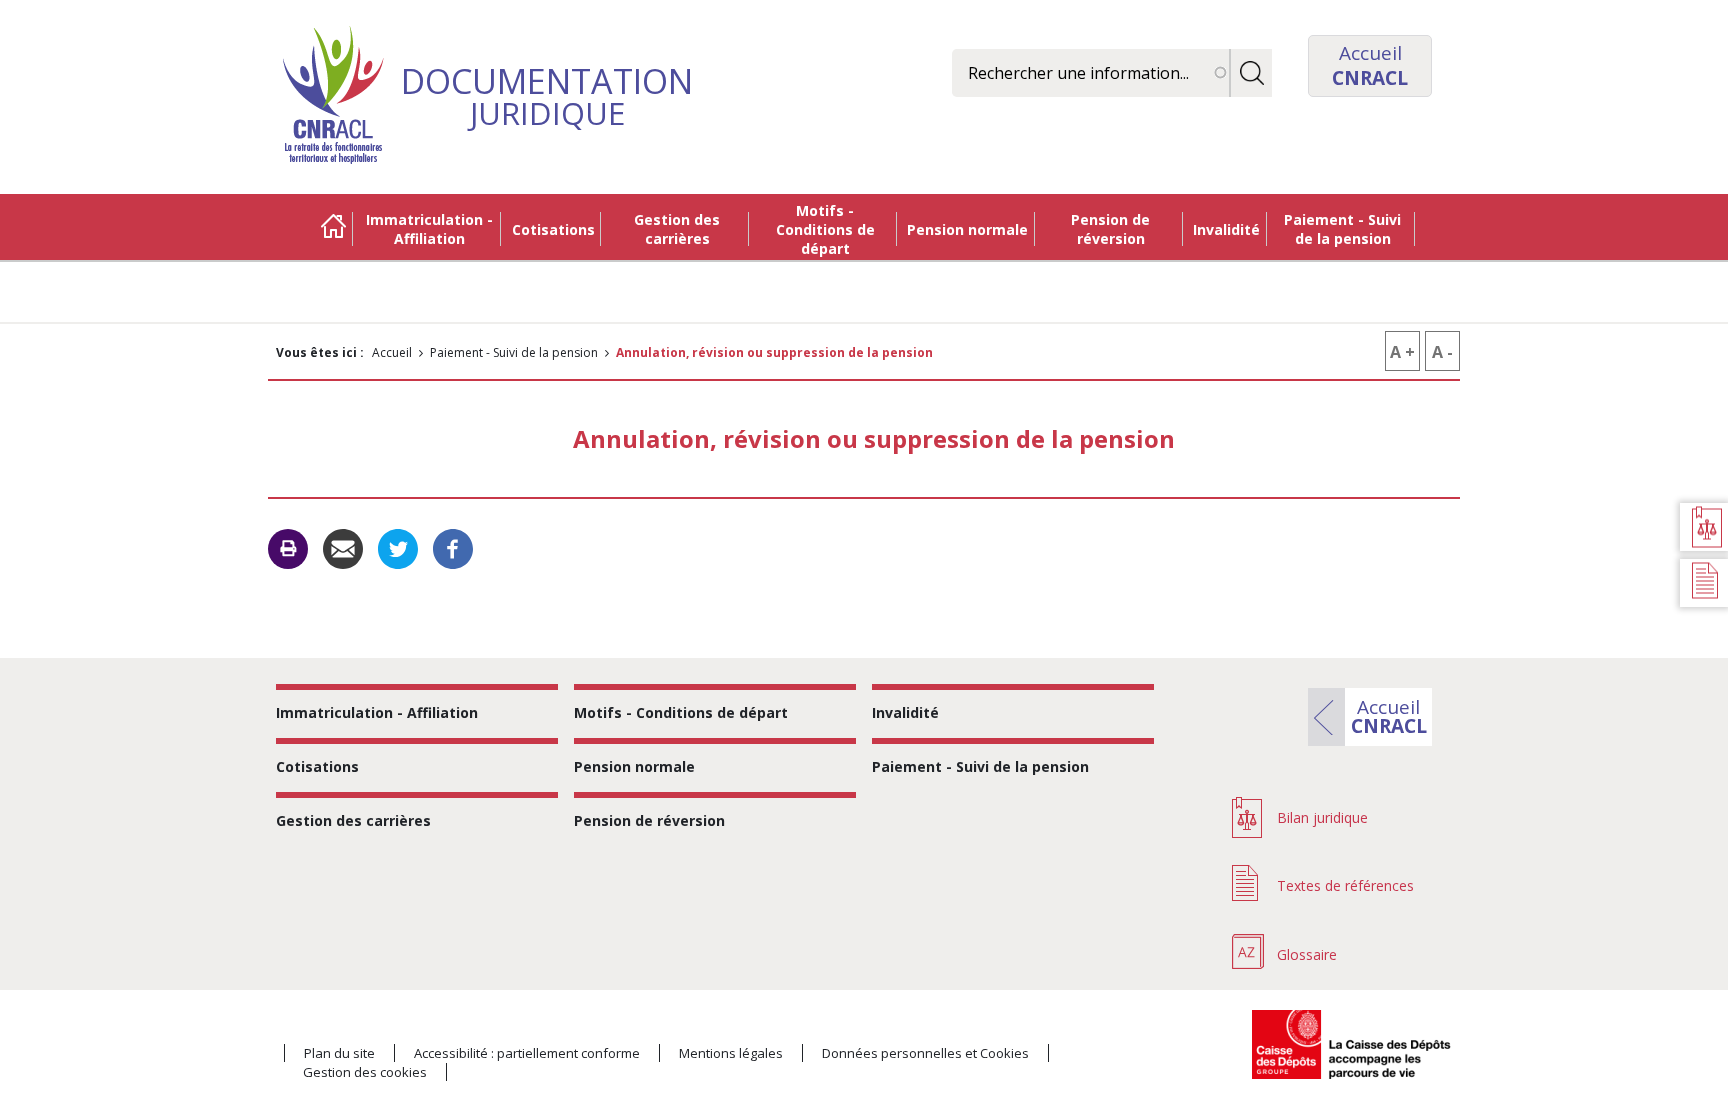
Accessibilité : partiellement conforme (527, 1053)
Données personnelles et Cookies (925, 1053)
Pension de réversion (1110, 229)
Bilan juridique (1322, 817)
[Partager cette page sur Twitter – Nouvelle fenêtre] (398, 548)
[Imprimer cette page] (288, 549)
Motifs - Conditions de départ (825, 229)
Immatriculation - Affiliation (429, 229)
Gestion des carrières (677, 229)
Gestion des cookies (365, 1072)
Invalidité (1226, 229)
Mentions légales (731, 1053)
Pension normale (967, 229)
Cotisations (553, 229)
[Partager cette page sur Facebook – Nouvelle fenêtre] (453, 548)
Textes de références (1345, 885)
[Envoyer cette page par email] (343, 548)
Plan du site (339, 1053)
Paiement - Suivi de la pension (1342, 229)
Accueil (333, 229)
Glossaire (1307, 954)
